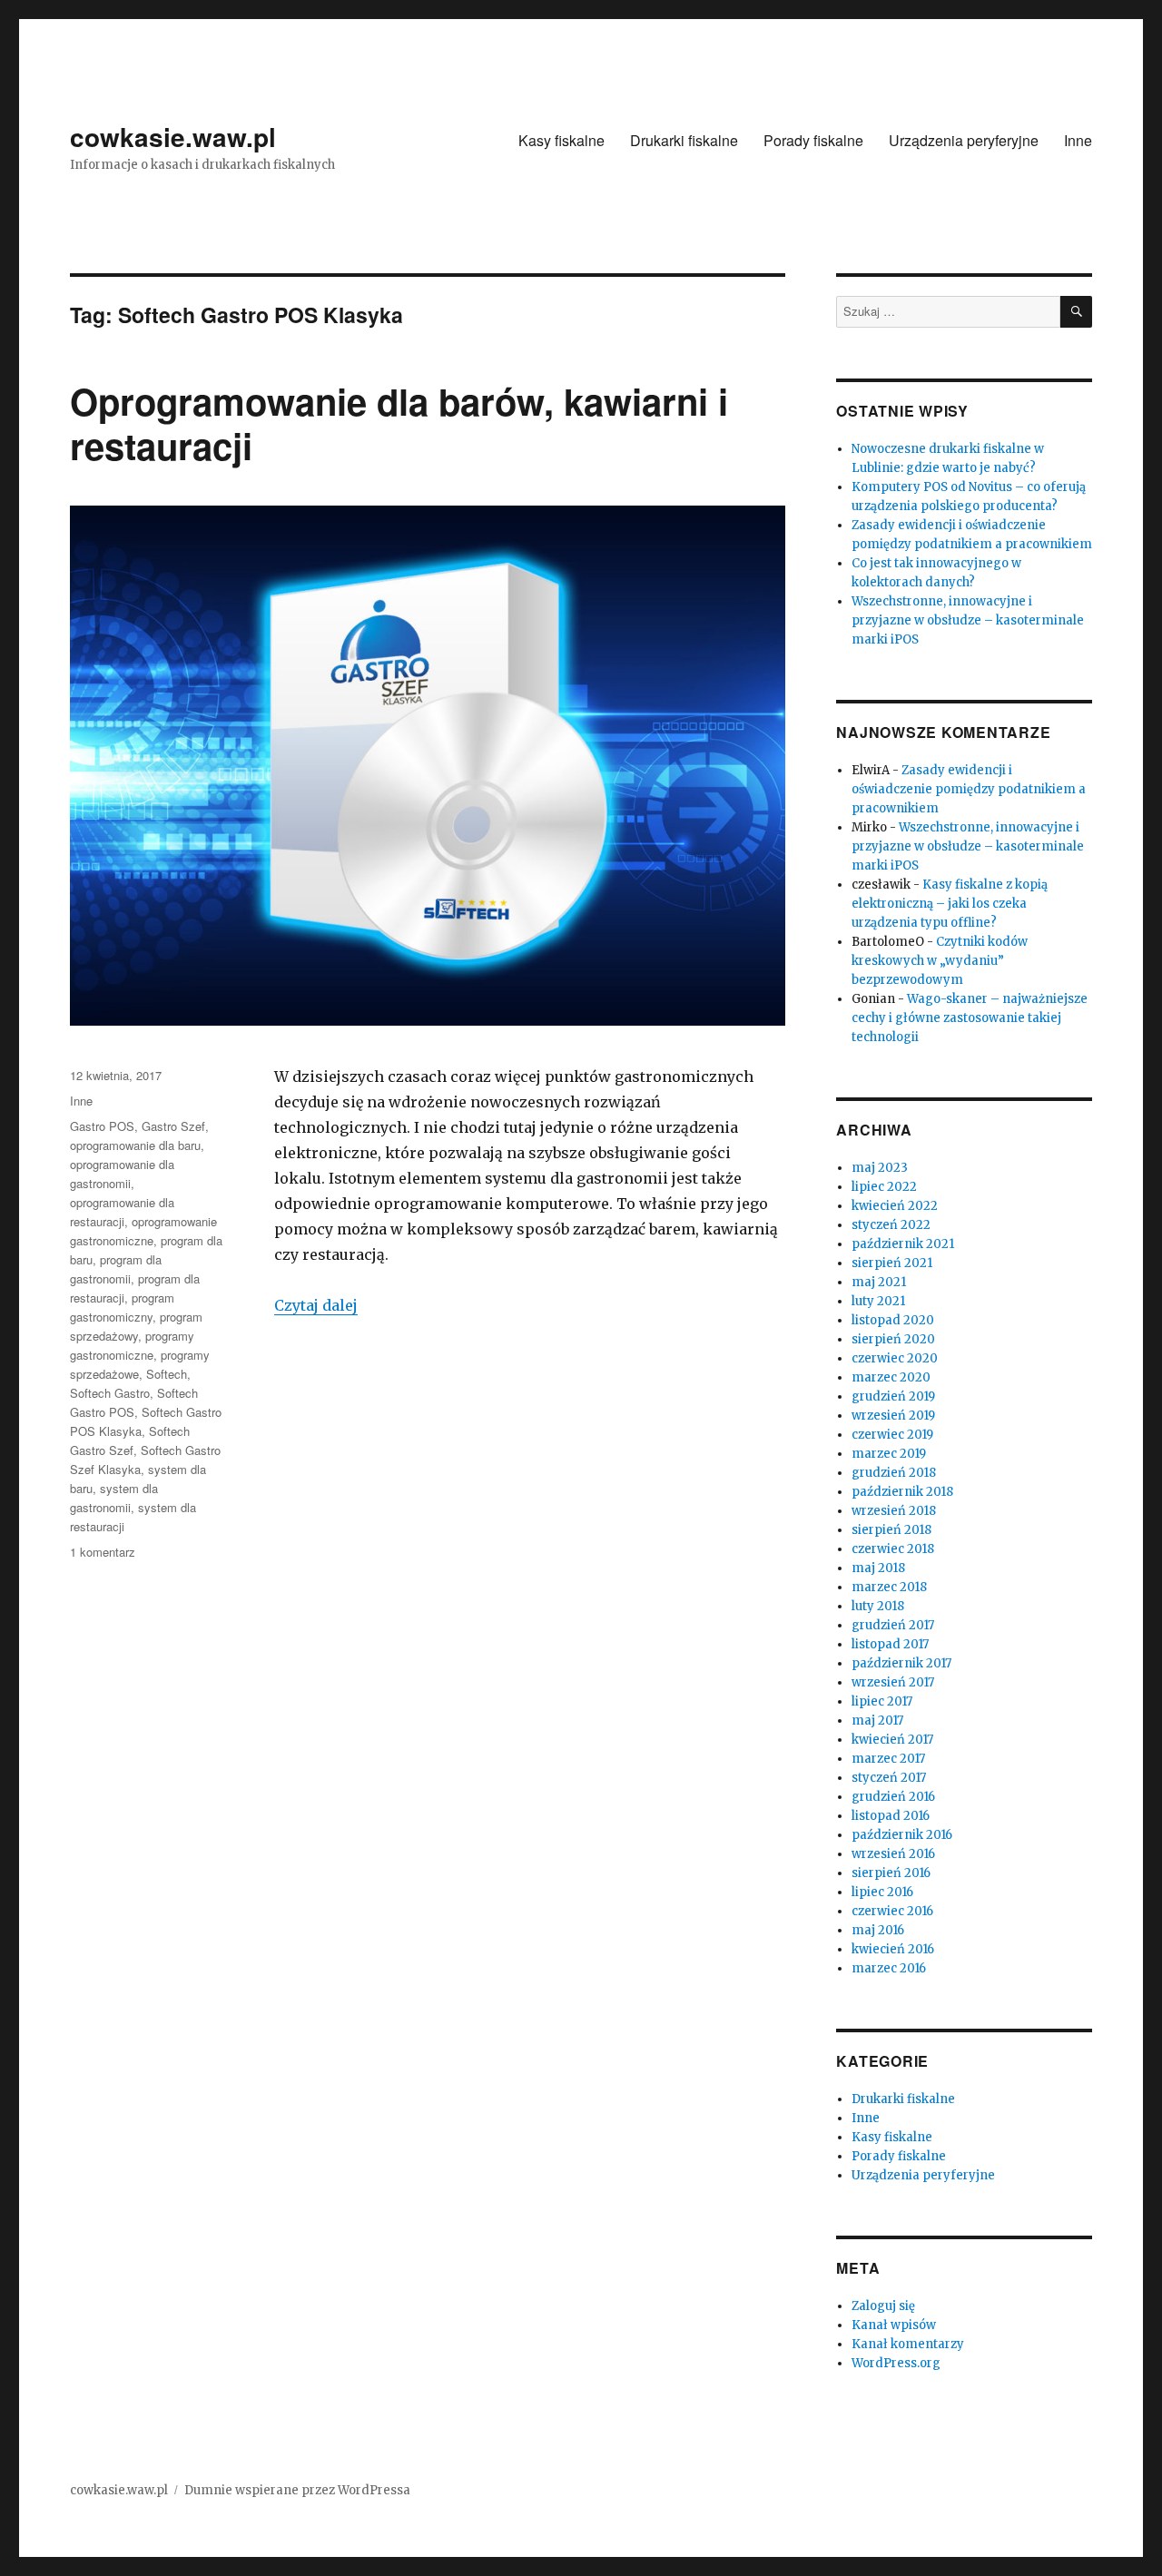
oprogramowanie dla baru (135, 1145)
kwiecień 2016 (893, 1949)
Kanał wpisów (894, 2325)
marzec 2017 (888, 1759)
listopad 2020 (893, 1320)
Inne (1078, 140)
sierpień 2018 (891, 1530)
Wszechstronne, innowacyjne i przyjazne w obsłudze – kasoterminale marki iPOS (968, 620)
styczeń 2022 (891, 1225)
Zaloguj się (883, 2306)
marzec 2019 (889, 1454)
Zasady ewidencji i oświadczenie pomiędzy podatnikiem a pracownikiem (969, 789)
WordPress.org (896, 2363)
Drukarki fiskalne (684, 140)
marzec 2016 (889, 1968)
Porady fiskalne (813, 140)
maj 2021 (879, 1282)
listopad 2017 (890, 1644)
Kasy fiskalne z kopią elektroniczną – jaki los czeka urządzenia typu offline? (950, 904)
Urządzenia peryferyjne (964, 140)
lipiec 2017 (882, 1701)
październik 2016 (902, 1835)
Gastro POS (102, 1126)
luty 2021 (878, 1301)
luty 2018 (878, 1606)
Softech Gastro (110, 1393)
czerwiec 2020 (895, 1358)
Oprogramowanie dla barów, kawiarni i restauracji (399, 423)
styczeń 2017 (889, 1778)
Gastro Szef (173, 1126)
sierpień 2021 (892, 1263)
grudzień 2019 (893, 1396)
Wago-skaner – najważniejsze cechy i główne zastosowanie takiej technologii (970, 1018)
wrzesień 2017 (893, 1682)
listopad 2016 (891, 1816)
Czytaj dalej (316, 1305)
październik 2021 (903, 1244)
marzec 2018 (889, 1587)
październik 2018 (902, 1492)
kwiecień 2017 (892, 1740)
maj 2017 (877, 1721)
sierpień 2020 (893, 1339)
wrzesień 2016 (893, 1854)
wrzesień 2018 (894, 1511)
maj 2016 (878, 1930)
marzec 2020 (891, 1377)
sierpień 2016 (891, 1873)
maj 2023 (880, 1168)
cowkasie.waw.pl (173, 137)
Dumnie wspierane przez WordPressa (297, 2490)
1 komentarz (103, 1552)
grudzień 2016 (893, 1797)
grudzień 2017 (893, 1625)
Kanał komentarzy (908, 2344)
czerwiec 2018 (893, 1549)
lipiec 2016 (882, 1892)
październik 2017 (901, 1663)
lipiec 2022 (884, 1187)
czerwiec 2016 (892, 1911)
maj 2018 (878, 1568)
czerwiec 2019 (892, 1435)
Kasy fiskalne (561, 140)
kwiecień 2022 (895, 1206)
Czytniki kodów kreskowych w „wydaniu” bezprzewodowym (940, 961)
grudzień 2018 (894, 1473)
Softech (167, 1374)
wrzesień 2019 (893, 1416)
